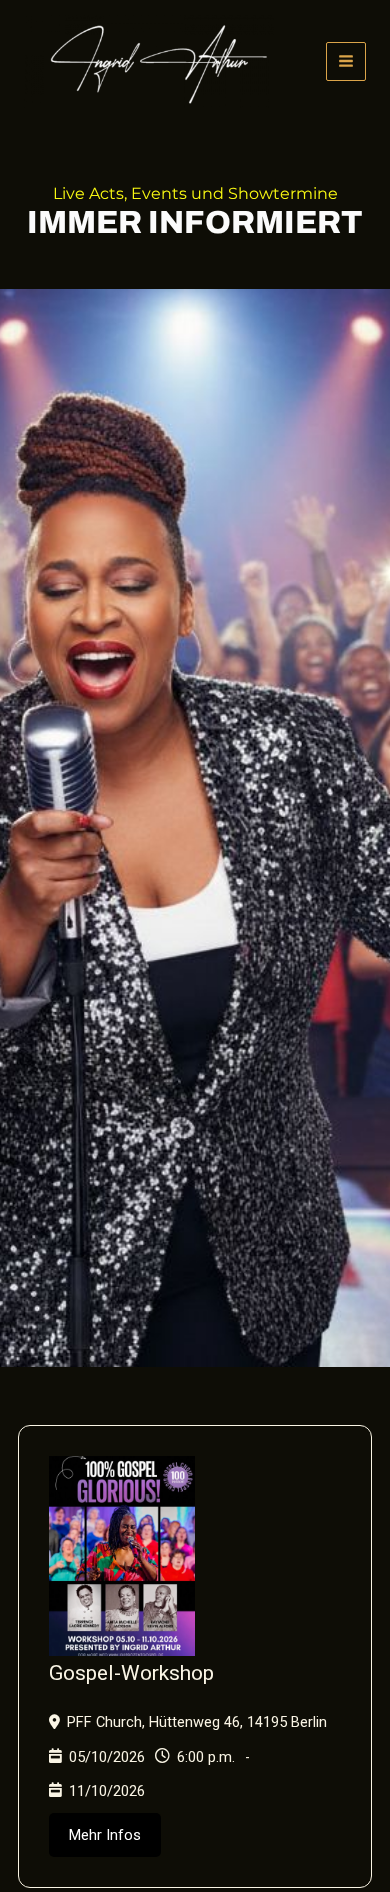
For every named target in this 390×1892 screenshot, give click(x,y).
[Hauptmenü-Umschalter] (346, 62)
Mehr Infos (105, 1835)
